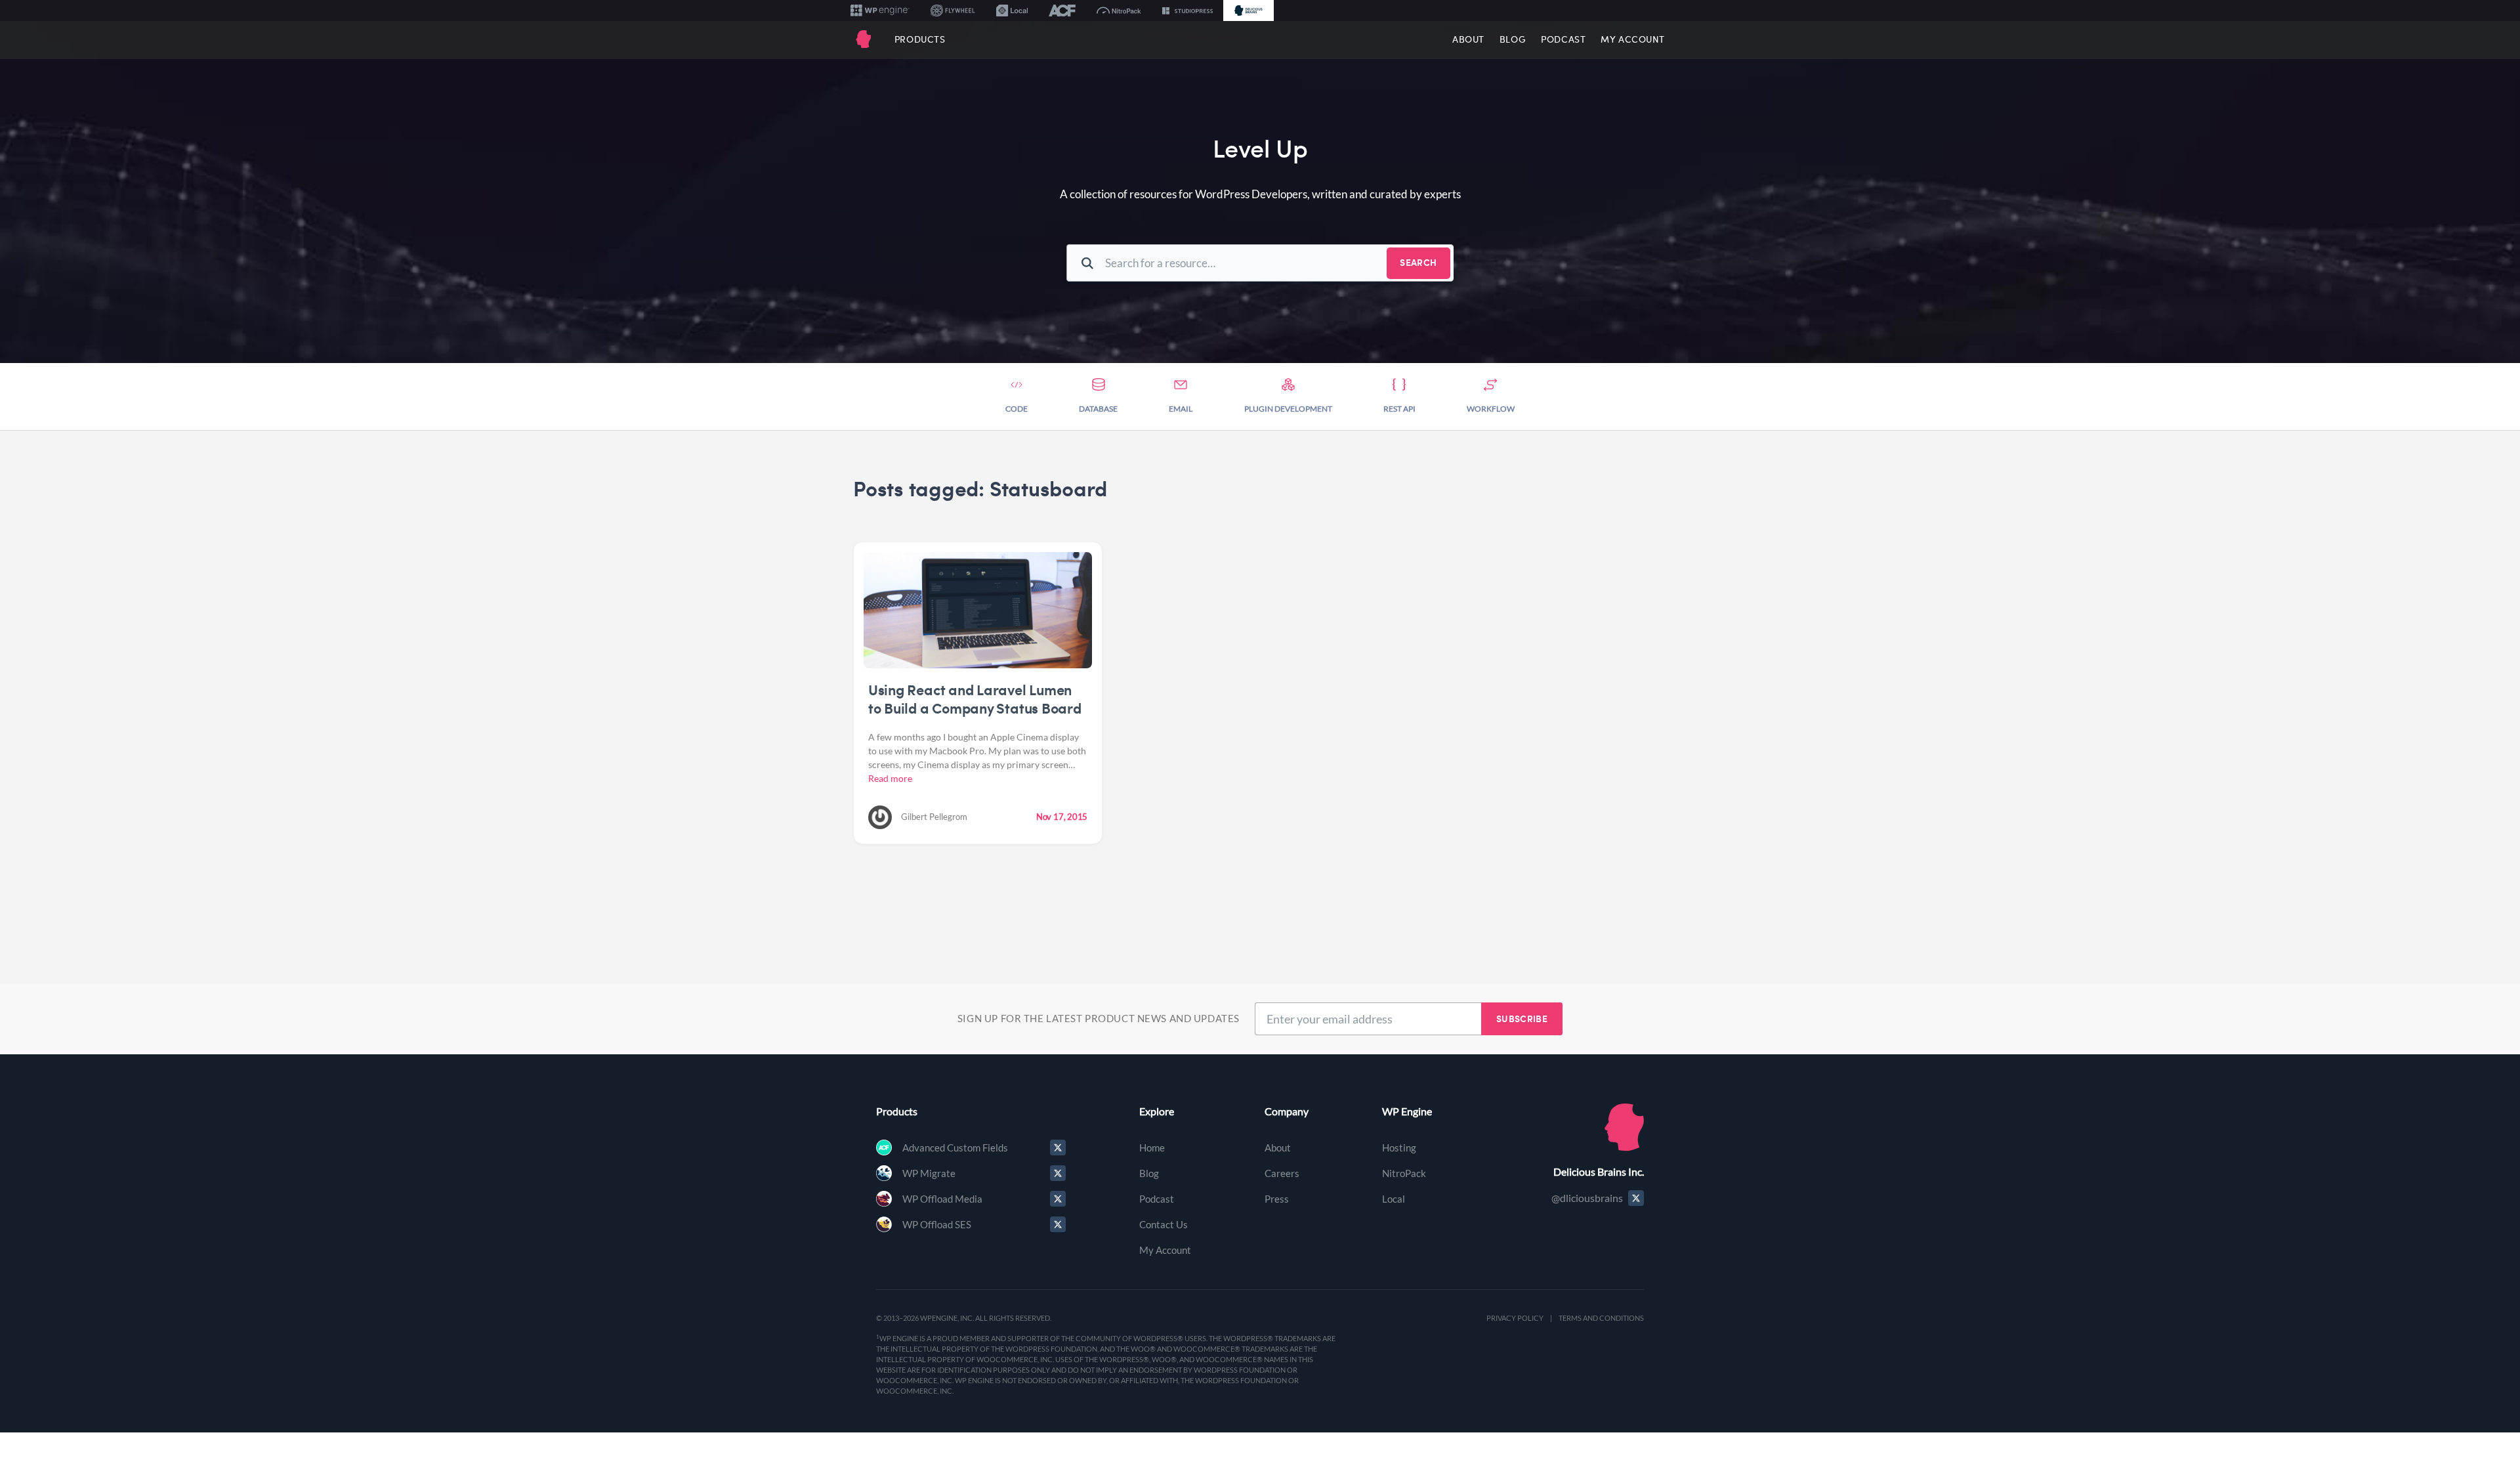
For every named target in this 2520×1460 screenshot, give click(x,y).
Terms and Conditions (1601, 1318)
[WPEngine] (880, 11)
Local (1394, 1199)
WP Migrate (929, 1173)
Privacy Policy (1515, 1318)
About (1468, 39)
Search (1418, 262)
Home (1152, 1148)
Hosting (1399, 1148)
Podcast (1563, 39)
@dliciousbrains (1587, 1198)
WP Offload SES (937, 1224)
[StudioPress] (1187, 11)
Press (1277, 1199)
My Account (1633, 39)
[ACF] (1062, 11)
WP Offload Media (942, 1199)
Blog (1513, 39)
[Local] (1012, 11)
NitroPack (1404, 1173)
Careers (1282, 1173)
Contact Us (1164, 1224)
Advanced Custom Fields (955, 1148)
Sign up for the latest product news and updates (1099, 1018)
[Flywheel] (953, 11)
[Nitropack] (1119, 11)
